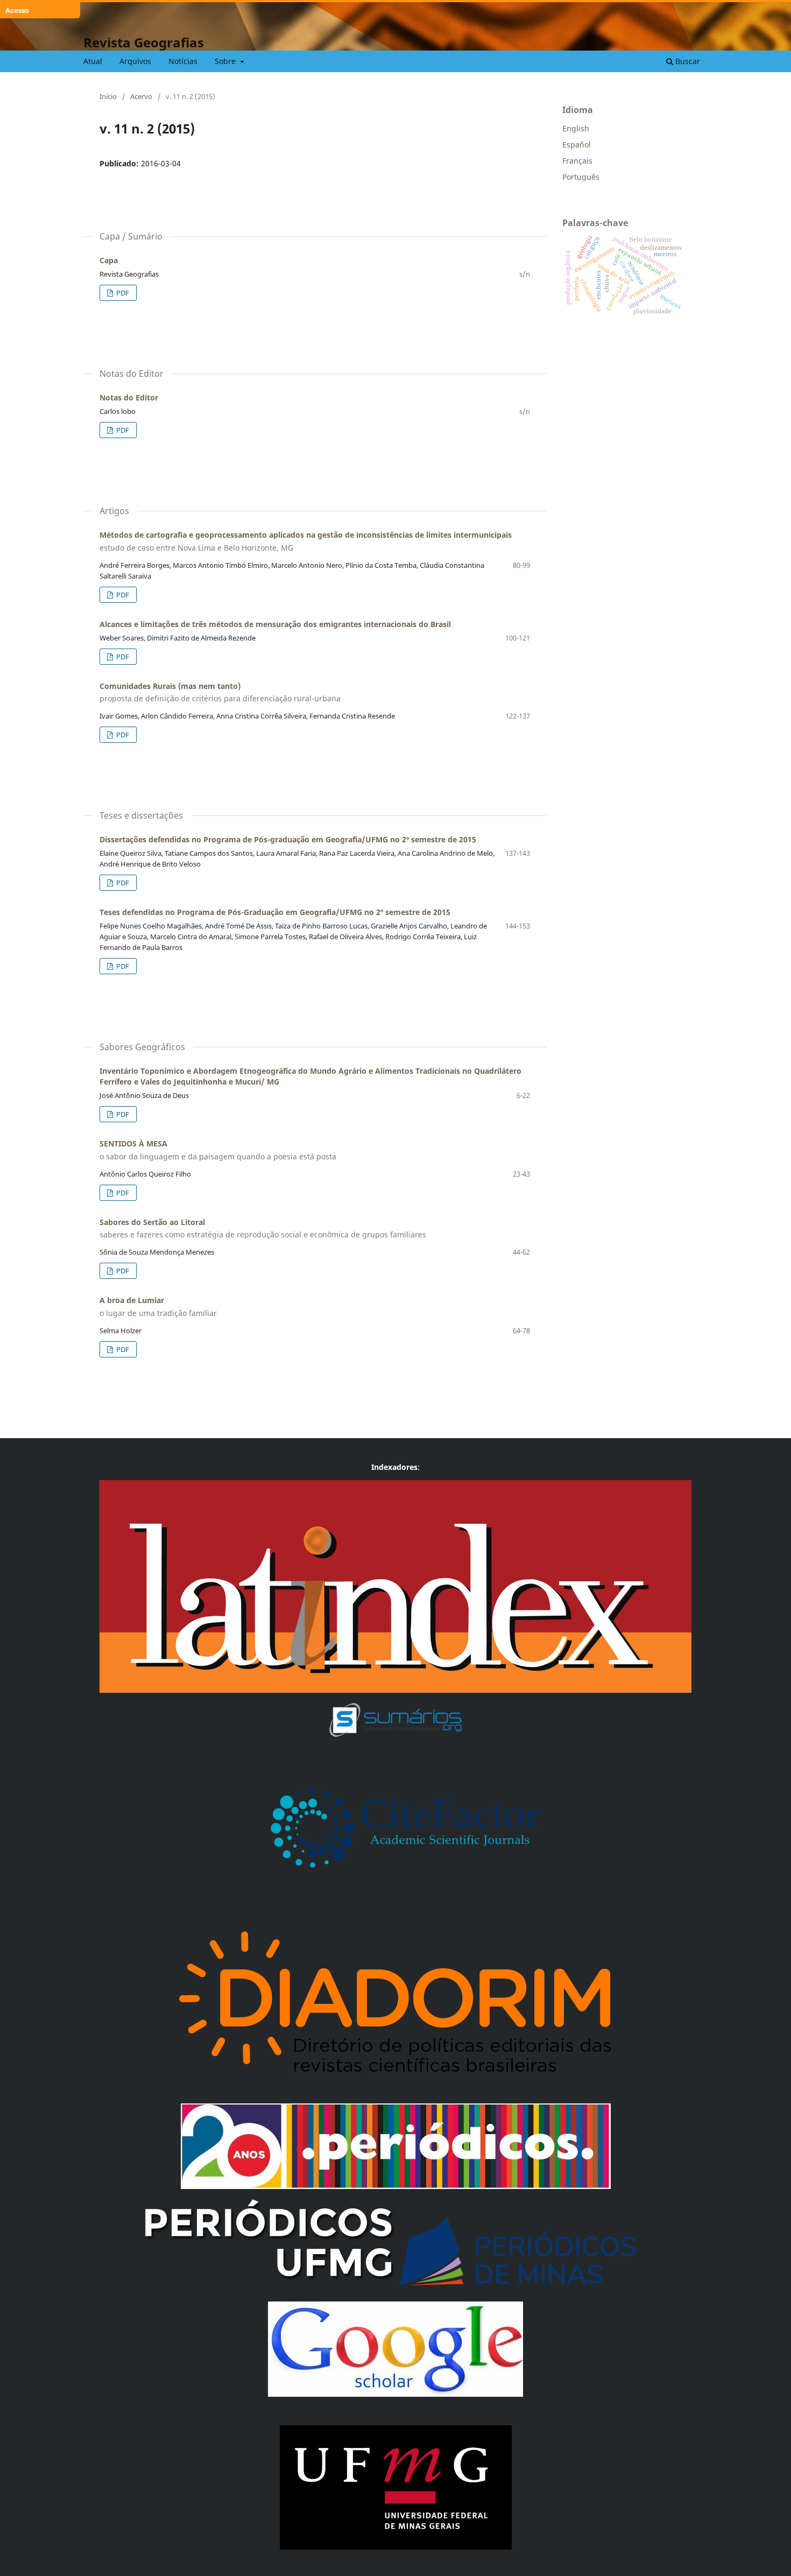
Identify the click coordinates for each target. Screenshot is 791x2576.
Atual (93, 61)
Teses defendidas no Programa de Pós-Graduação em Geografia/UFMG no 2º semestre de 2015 (275, 912)
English (576, 128)
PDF (122, 293)
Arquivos (135, 61)
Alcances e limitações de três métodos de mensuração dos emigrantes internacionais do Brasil (275, 624)
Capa (109, 260)
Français (577, 161)
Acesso (17, 10)
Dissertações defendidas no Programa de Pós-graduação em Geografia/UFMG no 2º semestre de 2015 (288, 839)
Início (108, 96)
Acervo (141, 96)
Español (577, 145)
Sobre (226, 61)
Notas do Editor (129, 397)
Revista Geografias (144, 42)
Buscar (687, 61)
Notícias (183, 61)
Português (581, 177)
